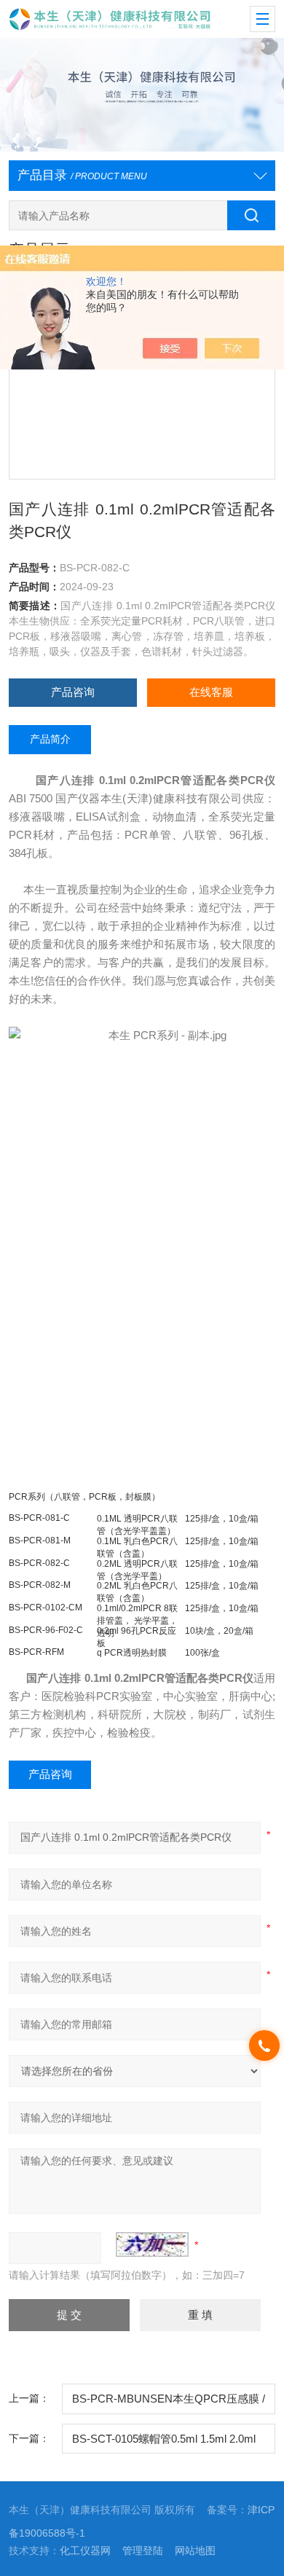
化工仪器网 (85, 2551)
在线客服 (211, 692)
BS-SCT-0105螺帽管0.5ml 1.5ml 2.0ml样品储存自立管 (164, 2444)
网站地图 (195, 2551)
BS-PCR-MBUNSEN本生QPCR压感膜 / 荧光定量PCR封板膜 (169, 2404)
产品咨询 (73, 692)
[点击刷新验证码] (152, 2244)
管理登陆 (143, 2551)
